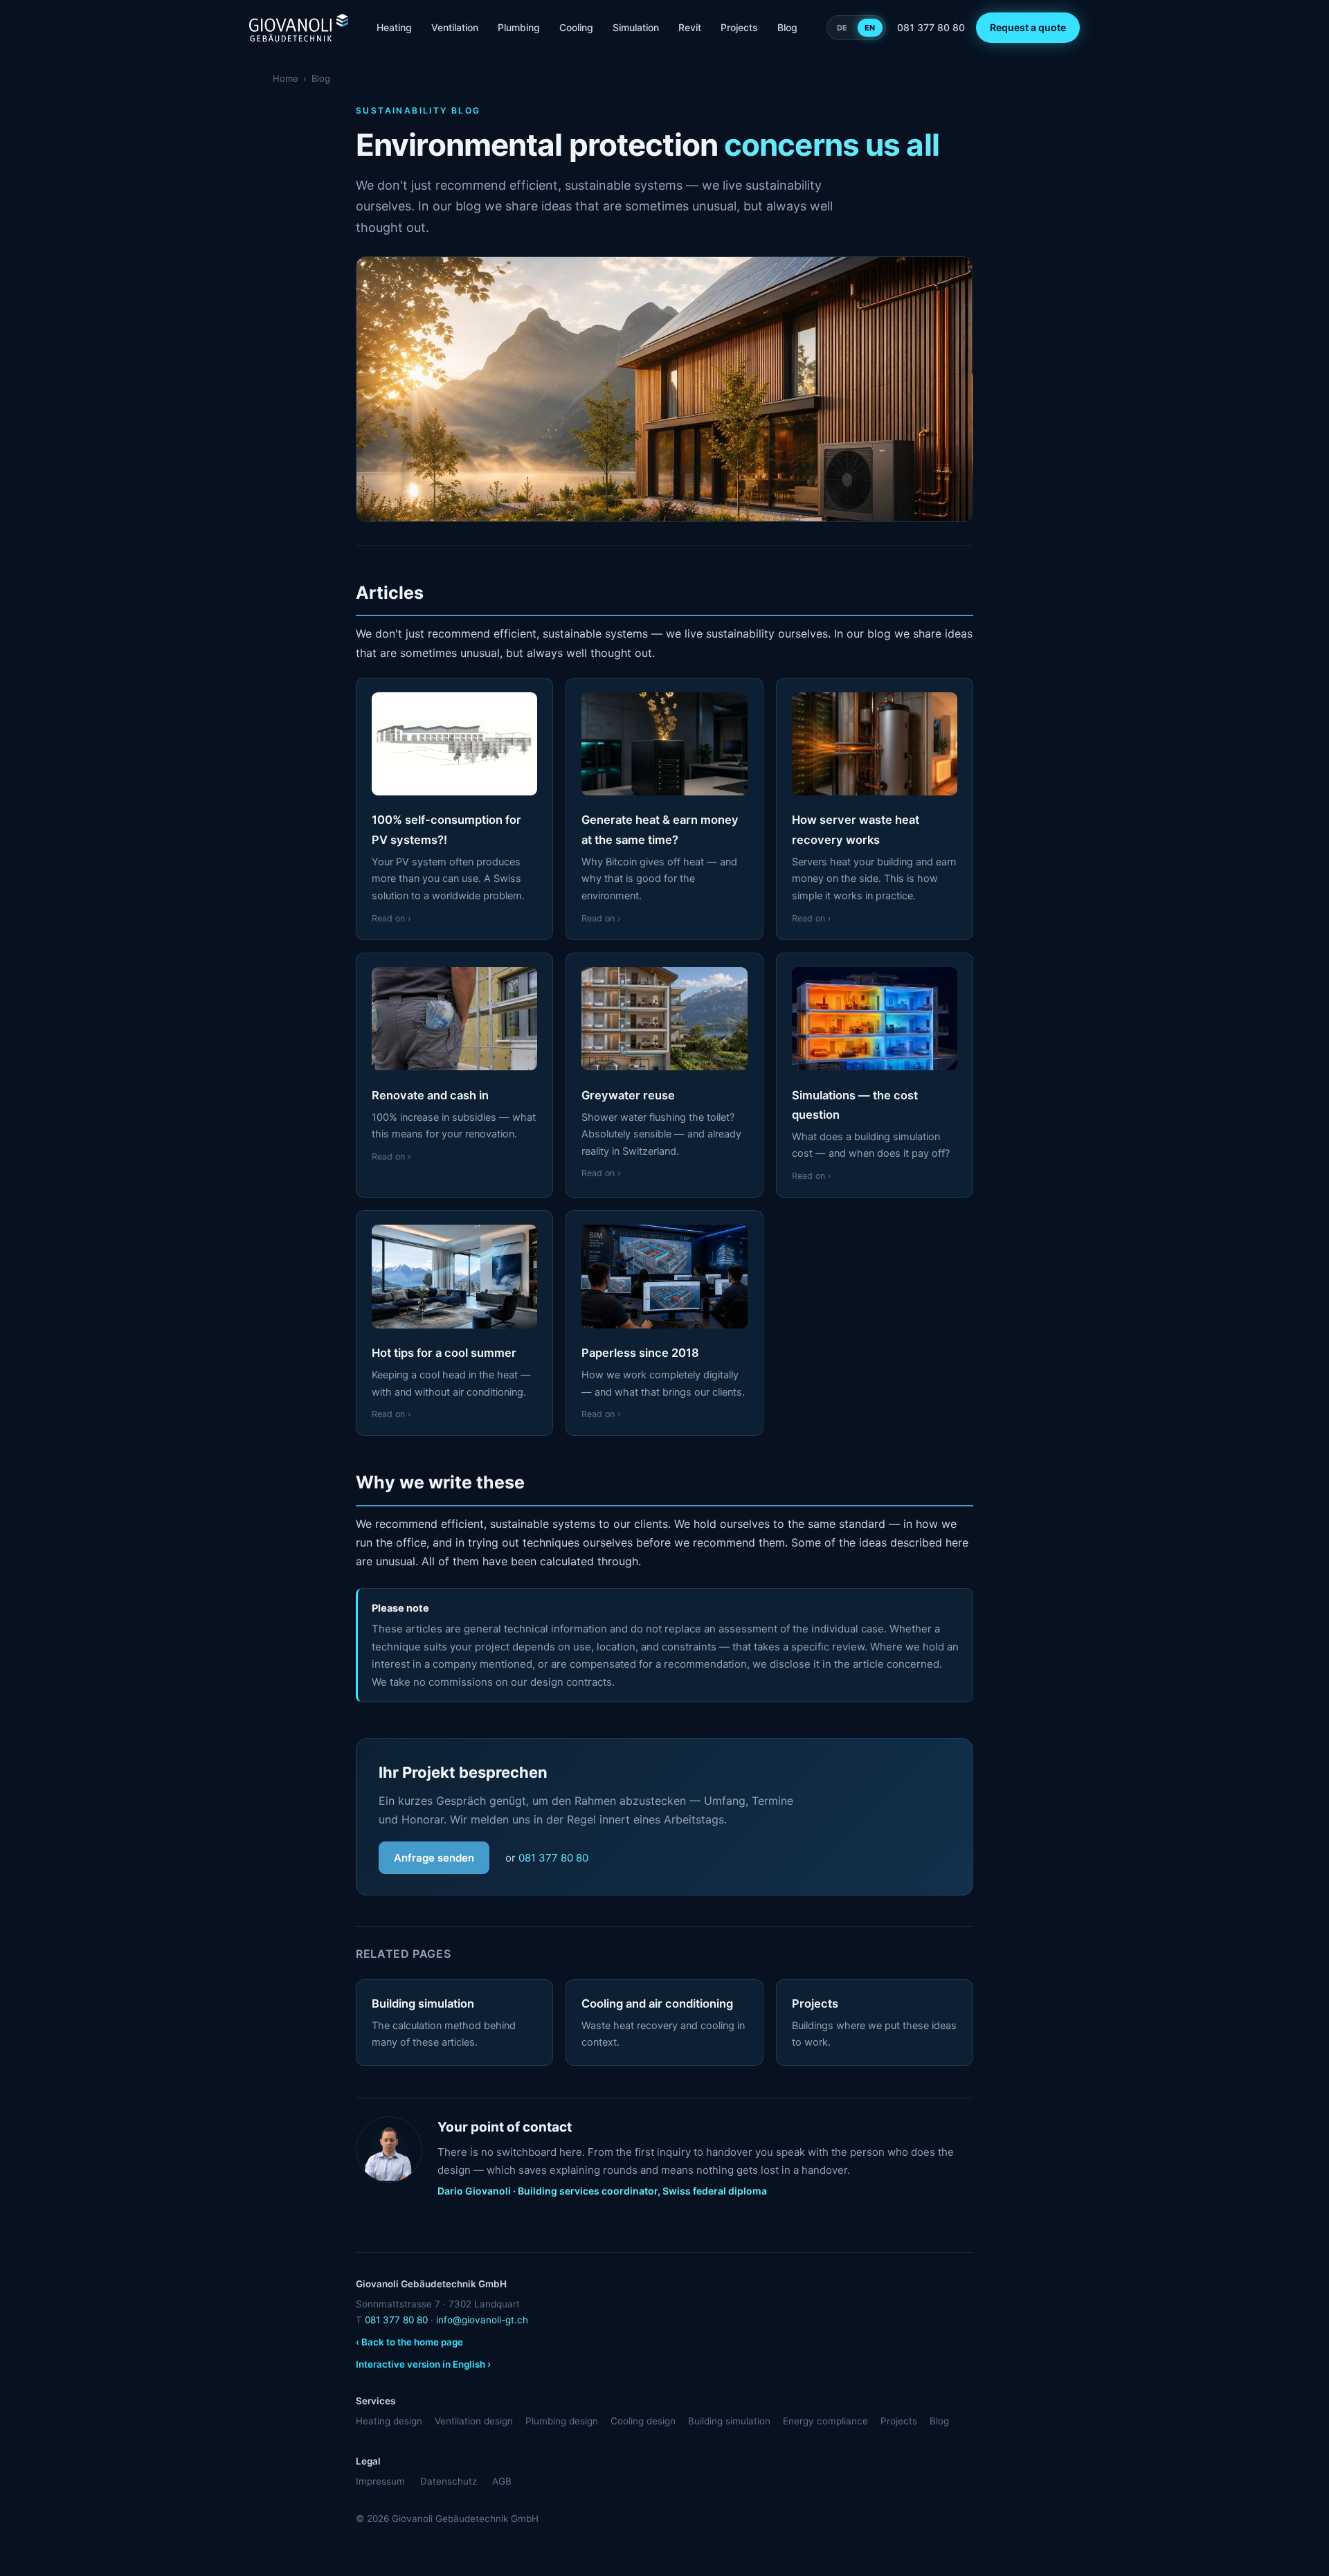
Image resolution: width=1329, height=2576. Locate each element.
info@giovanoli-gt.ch (482, 2320)
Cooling (576, 27)
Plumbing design (562, 2421)
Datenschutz (449, 2481)
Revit (690, 27)
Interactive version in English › (423, 2364)
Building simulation (729, 2421)
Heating (394, 27)
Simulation (636, 27)
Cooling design (643, 2421)
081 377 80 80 (931, 27)
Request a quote (1028, 27)
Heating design (389, 2421)
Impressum (380, 2481)
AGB (502, 2481)
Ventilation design (474, 2421)
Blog (787, 27)
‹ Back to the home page (409, 2342)
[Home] (299, 28)
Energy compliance (825, 2421)
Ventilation (455, 27)
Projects (739, 27)
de (842, 28)
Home (286, 78)
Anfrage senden (434, 1858)
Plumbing (519, 27)
